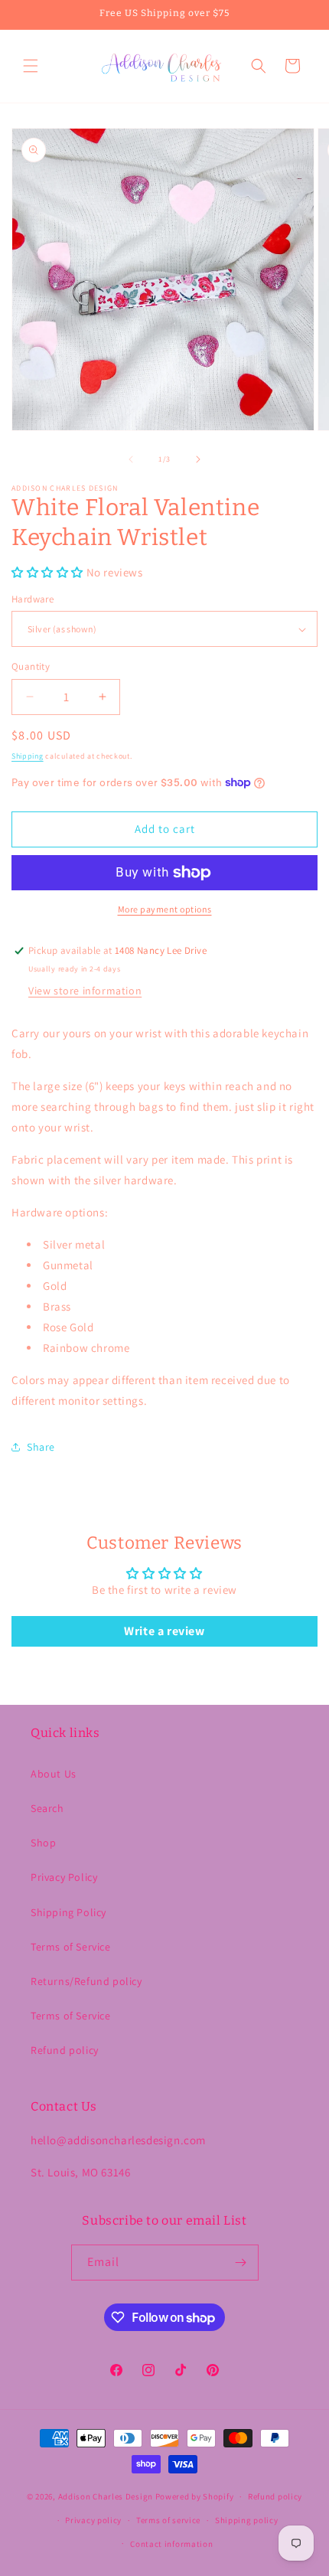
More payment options (165, 909)
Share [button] (41, 1447)
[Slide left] (131, 459)
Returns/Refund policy (86, 1981)
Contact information (171, 2544)
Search (47, 1808)
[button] (31, 66)
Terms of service (168, 2520)
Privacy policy (93, 2520)
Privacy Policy (64, 1877)
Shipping (28, 756)
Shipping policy (247, 2520)
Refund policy (65, 2050)
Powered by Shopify (195, 2496)
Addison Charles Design (106, 2496)
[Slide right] (198, 459)
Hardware (33, 599)
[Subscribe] (241, 2263)
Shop (43, 1843)
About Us (54, 1774)
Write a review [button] (164, 1631)
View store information (85, 991)
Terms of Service (71, 1947)
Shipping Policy (68, 1912)
